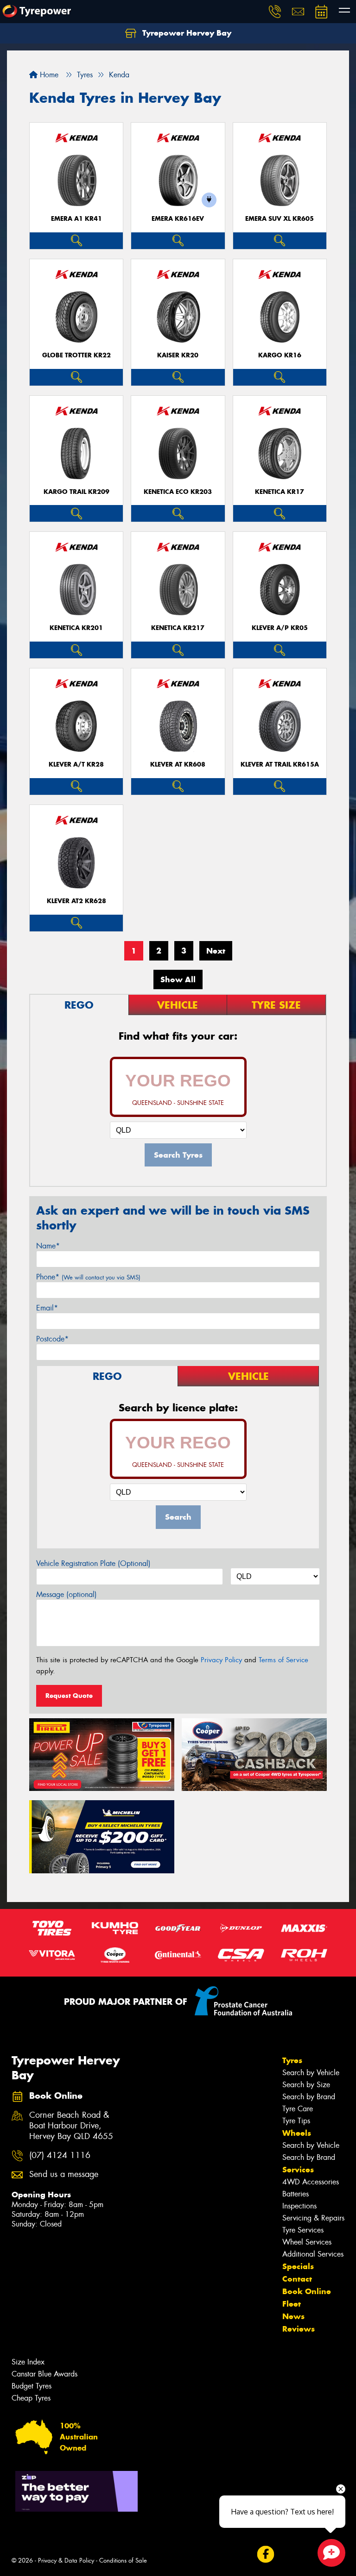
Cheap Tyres (31, 2398)
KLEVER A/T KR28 (76, 764)
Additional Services (313, 2254)
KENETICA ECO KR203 (178, 492)
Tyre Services (303, 2230)
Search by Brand (309, 2097)
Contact (297, 2279)
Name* (48, 1246)
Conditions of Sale (123, 2560)
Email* (47, 1308)
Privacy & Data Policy (66, 2560)
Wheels (297, 2133)
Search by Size (306, 2085)
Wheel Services (307, 2242)
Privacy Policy (221, 1660)
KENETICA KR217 (178, 628)
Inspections (299, 2206)
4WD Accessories (311, 2182)
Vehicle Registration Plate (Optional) (93, 1563)
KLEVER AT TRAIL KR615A (280, 764)
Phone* (88, 1277)
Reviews (299, 2329)
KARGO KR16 (280, 355)
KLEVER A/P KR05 (280, 628)
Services (298, 2170)
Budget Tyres (32, 2386)
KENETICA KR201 (76, 628)
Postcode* (52, 1339)
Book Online (307, 2291)
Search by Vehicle (311, 2073)
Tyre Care (298, 2109)
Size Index (28, 2362)
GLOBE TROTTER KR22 (76, 355)
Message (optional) (67, 1594)
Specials (298, 2266)
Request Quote (69, 1696)
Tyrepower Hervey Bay (186, 33)
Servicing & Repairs (313, 2218)
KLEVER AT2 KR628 (76, 901)
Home (48, 75)
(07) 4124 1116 (60, 2155)
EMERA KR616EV (178, 219)
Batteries (296, 2194)
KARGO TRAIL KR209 (76, 492)
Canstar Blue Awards (44, 2374)
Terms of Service (283, 1660)
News (293, 2316)
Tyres (292, 2060)
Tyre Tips (296, 2121)
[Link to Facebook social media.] (265, 2554)
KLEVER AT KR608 (178, 764)
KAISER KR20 (178, 355)
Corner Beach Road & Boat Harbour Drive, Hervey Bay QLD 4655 (71, 2126)
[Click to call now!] (275, 12)
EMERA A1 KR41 (76, 219)
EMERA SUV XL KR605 (280, 219)
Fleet (292, 2304)
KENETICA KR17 (280, 492)
